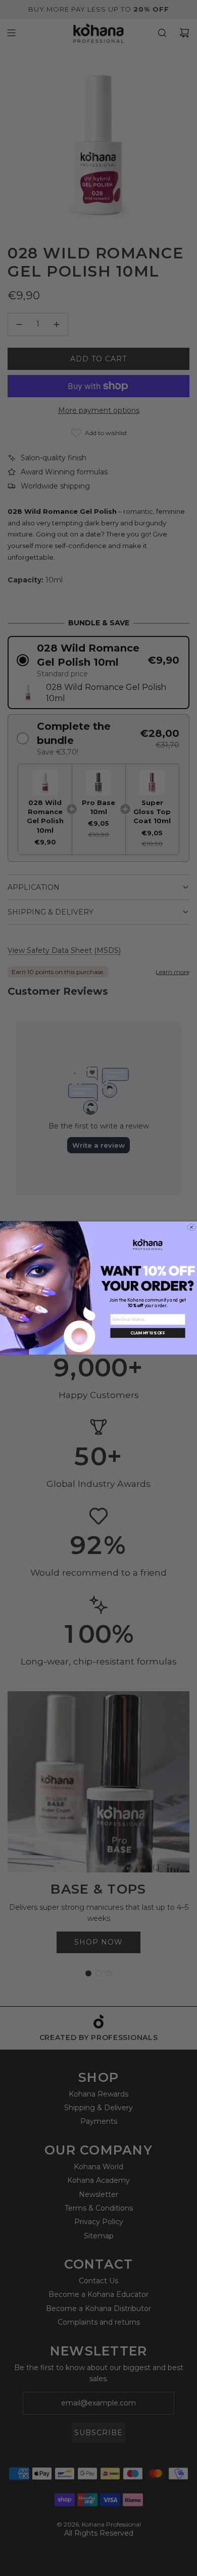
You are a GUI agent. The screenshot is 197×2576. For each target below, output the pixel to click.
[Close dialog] (191, 1227)
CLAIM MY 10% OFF (148, 1333)
